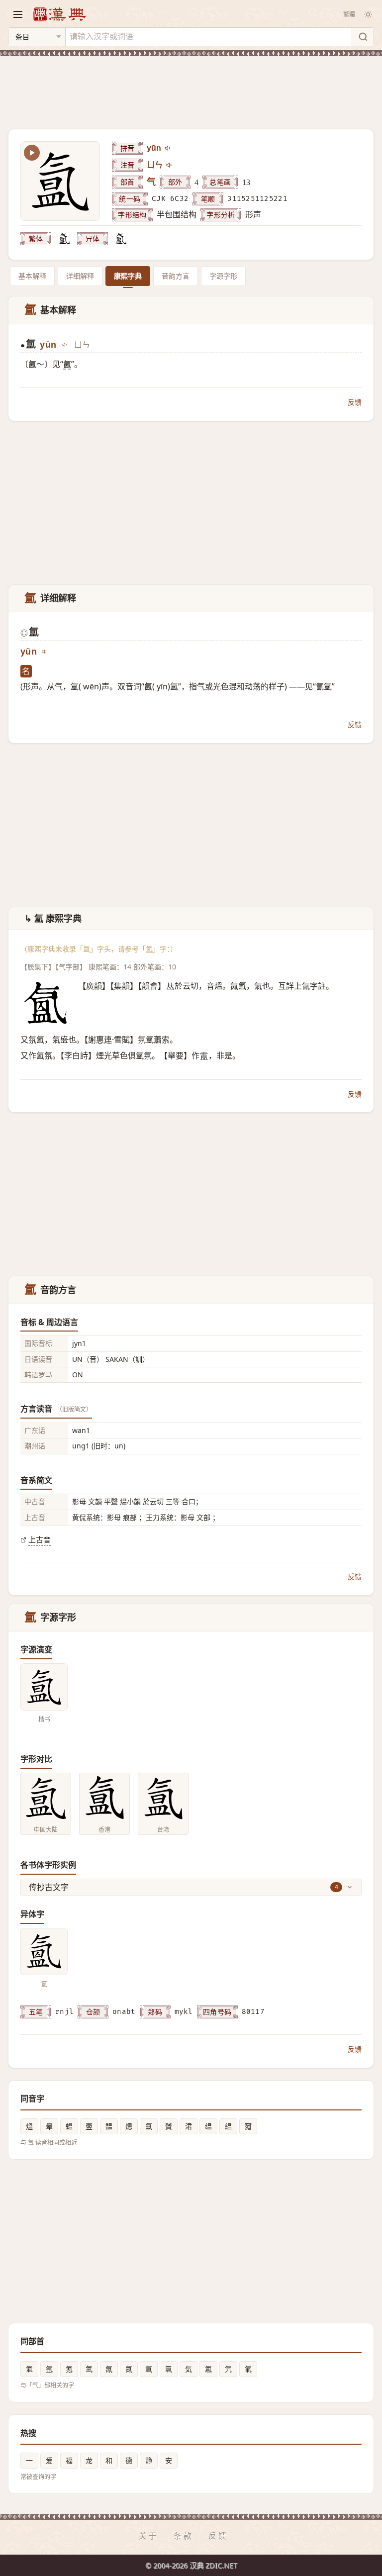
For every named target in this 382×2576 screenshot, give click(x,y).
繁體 (349, 14)
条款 (184, 2536)
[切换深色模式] (368, 14)
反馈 (355, 402)
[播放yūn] (168, 148)
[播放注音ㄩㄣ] (170, 165)
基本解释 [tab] (32, 276)
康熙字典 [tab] (128, 276)
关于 (149, 2536)
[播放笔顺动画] (32, 153)
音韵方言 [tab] (176, 276)
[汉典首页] (59, 14)
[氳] (64, 239)
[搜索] (363, 37)
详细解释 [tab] (80, 276)
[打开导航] (18, 14)
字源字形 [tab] (223, 276)
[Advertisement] (191, 87)
